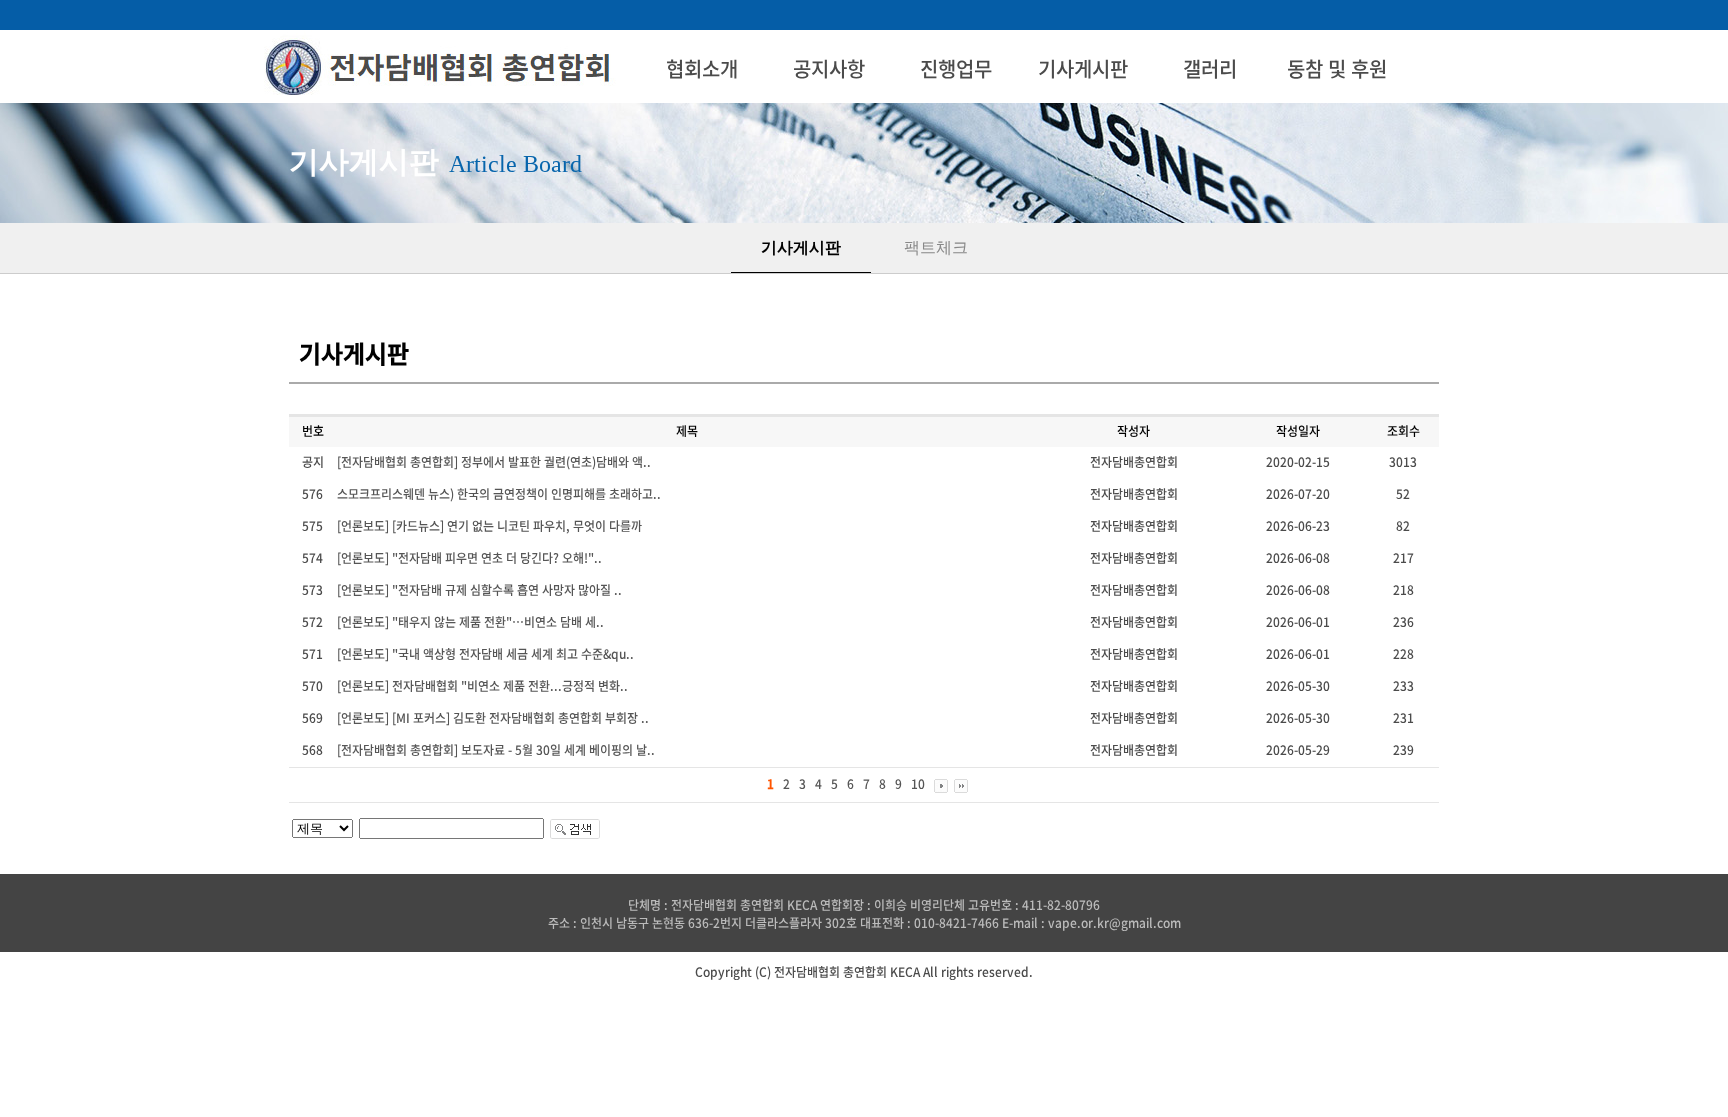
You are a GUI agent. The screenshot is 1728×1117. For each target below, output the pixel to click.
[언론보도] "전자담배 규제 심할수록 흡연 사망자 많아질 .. (479, 590)
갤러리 (1210, 68)
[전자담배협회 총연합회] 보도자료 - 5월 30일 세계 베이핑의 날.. (496, 750)
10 (918, 784)
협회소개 (702, 68)
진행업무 (956, 68)
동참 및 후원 (1337, 68)
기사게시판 (1083, 68)
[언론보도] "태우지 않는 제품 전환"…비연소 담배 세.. (470, 622)
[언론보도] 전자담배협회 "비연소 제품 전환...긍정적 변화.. (482, 686)
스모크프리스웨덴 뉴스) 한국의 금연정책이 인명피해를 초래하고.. (499, 494)
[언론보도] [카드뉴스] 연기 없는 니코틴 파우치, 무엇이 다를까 (489, 526)
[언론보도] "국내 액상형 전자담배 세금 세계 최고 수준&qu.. (485, 654)
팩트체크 (936, 247)
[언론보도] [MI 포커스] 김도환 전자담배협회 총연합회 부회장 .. (493, 718)
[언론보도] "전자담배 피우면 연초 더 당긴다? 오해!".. (469, 558)
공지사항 (829, 68)
